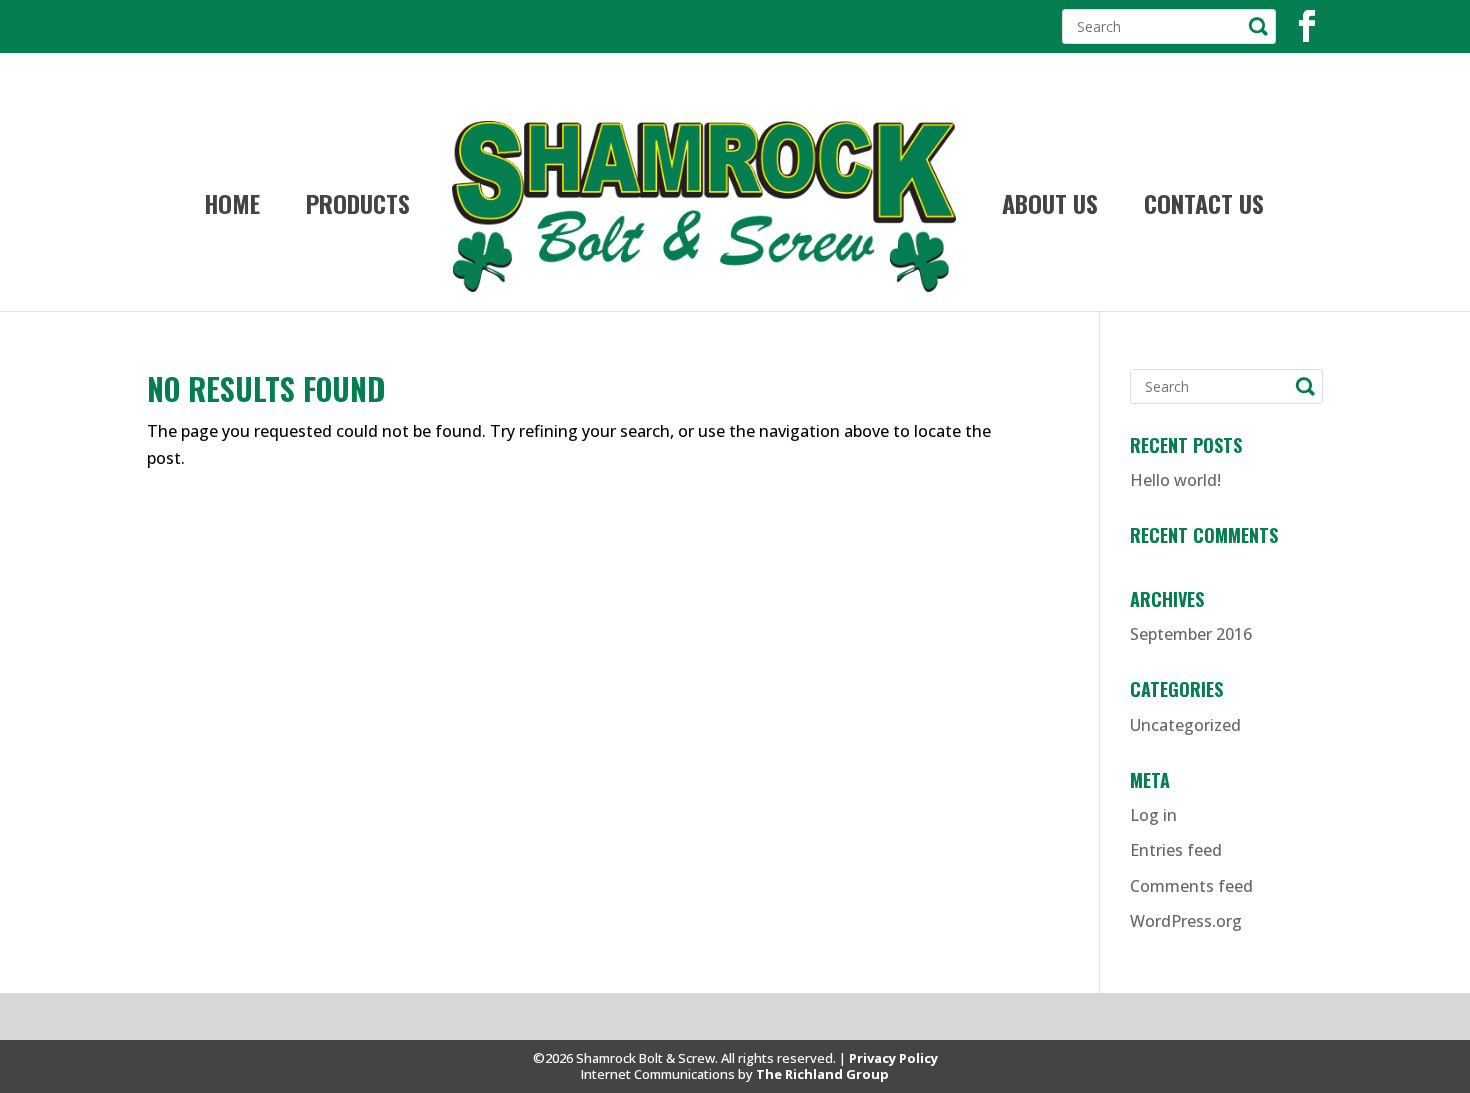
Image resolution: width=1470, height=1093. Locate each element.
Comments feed (1191, 886)
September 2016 (1191, 634)
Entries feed (1176, 850)
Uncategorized (1185, 725)
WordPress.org (1186, 921)
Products (358, 208)
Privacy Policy (893, 1058)
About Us (1050, 208)
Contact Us (1204, 208)
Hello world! (1175, 480)
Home (232, 208)
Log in (1153, 815)
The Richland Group (822, 1074)
